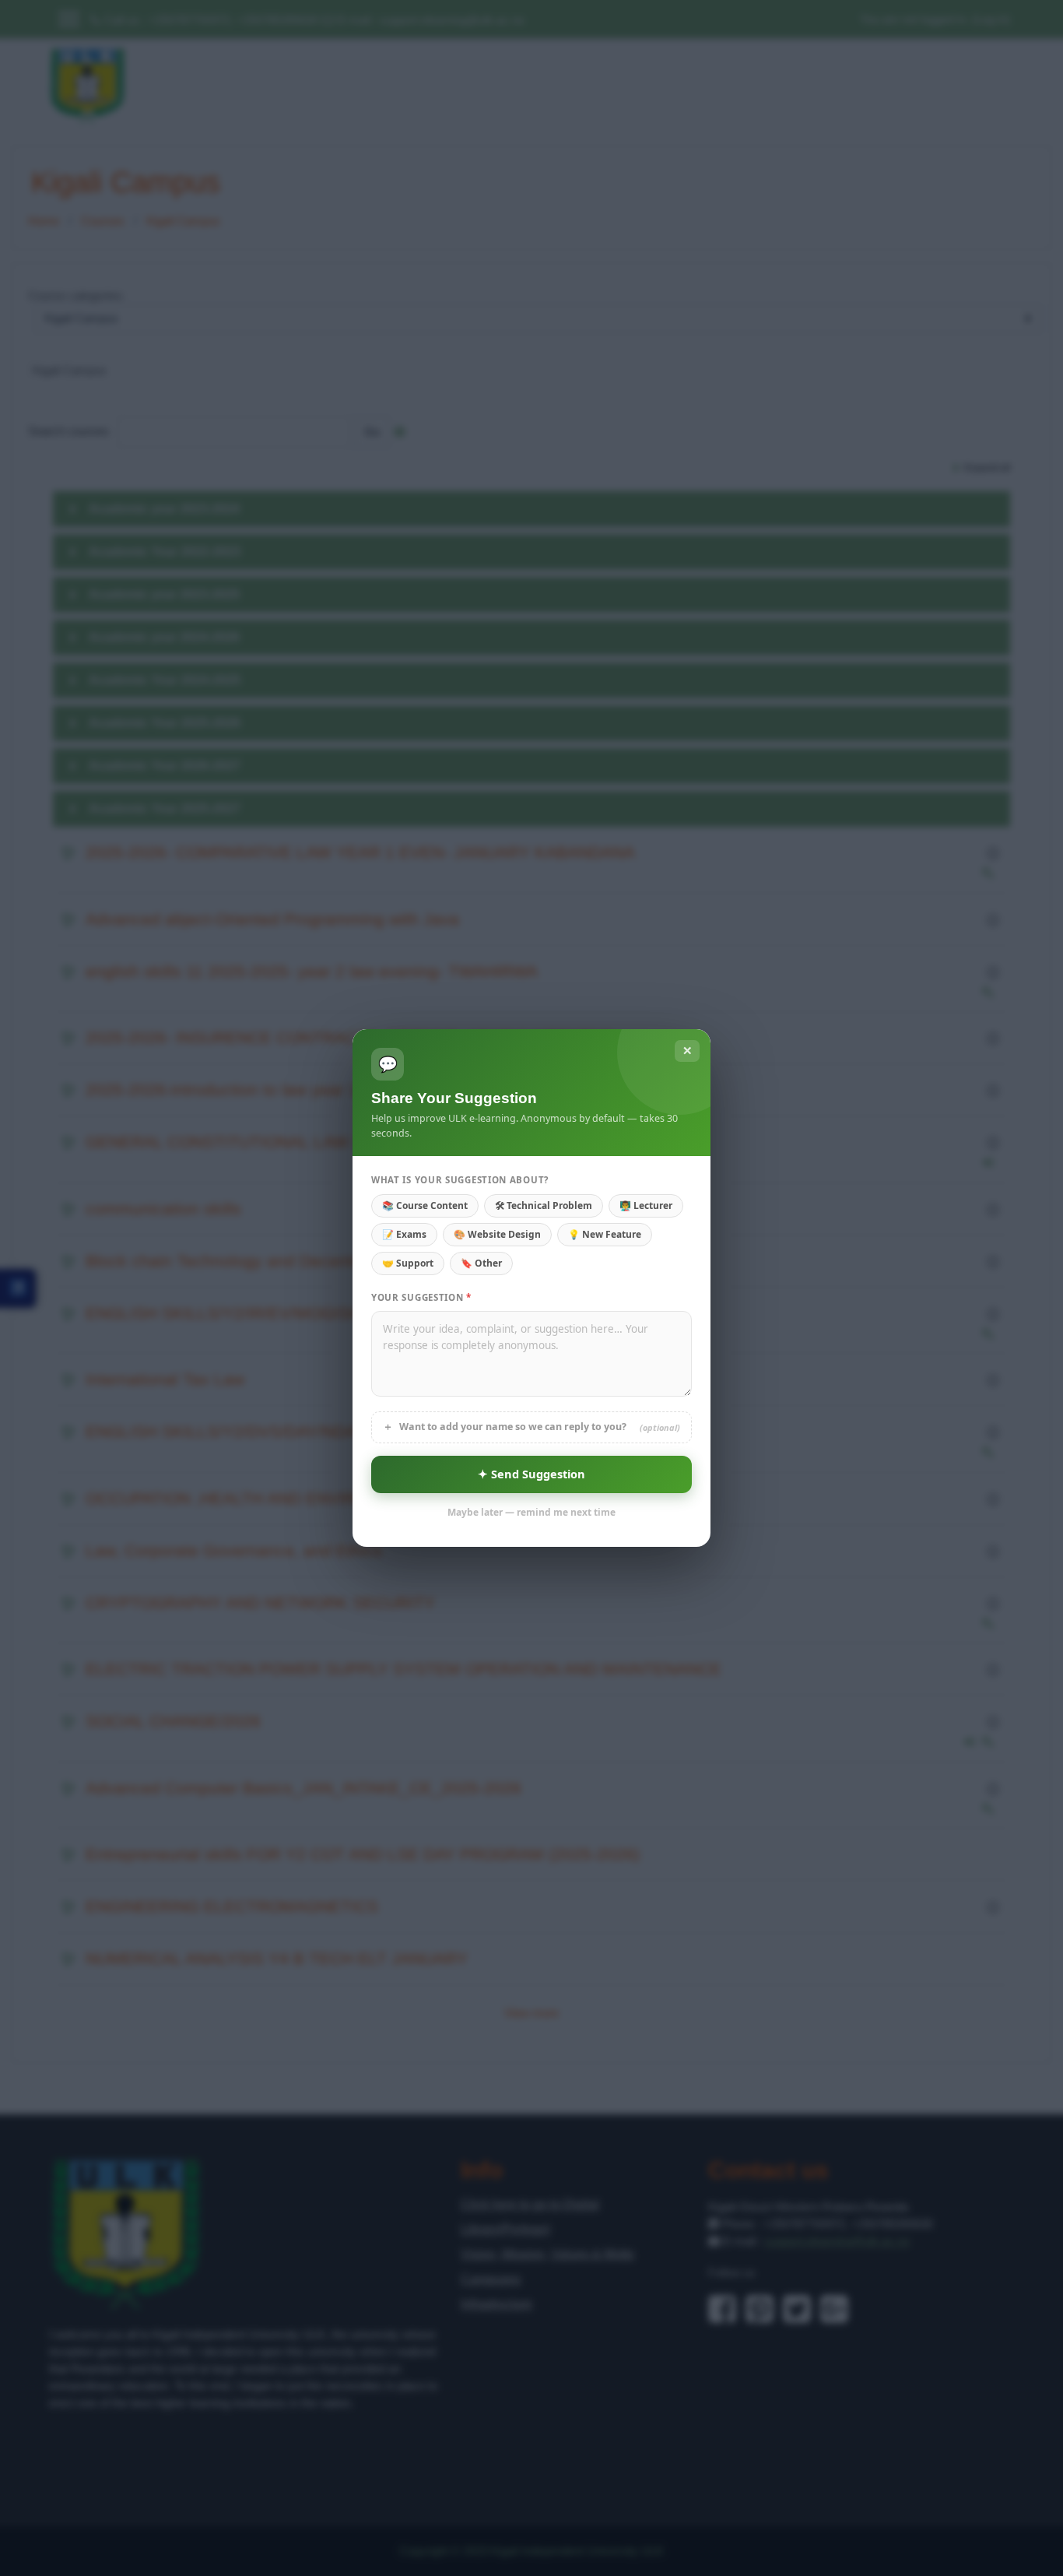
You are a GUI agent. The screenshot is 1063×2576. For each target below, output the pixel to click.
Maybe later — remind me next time (531, 1512)
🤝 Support (408, 1263)
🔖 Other (481, 1263)
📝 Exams (404, 1234)
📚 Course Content (425, 1205)
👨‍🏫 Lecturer (646, 1205)
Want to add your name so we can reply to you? (531, 1427)
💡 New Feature (605, 1234)
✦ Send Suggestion (531, 1474)
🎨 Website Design (497, 1234)
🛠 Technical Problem (544, 1205)
